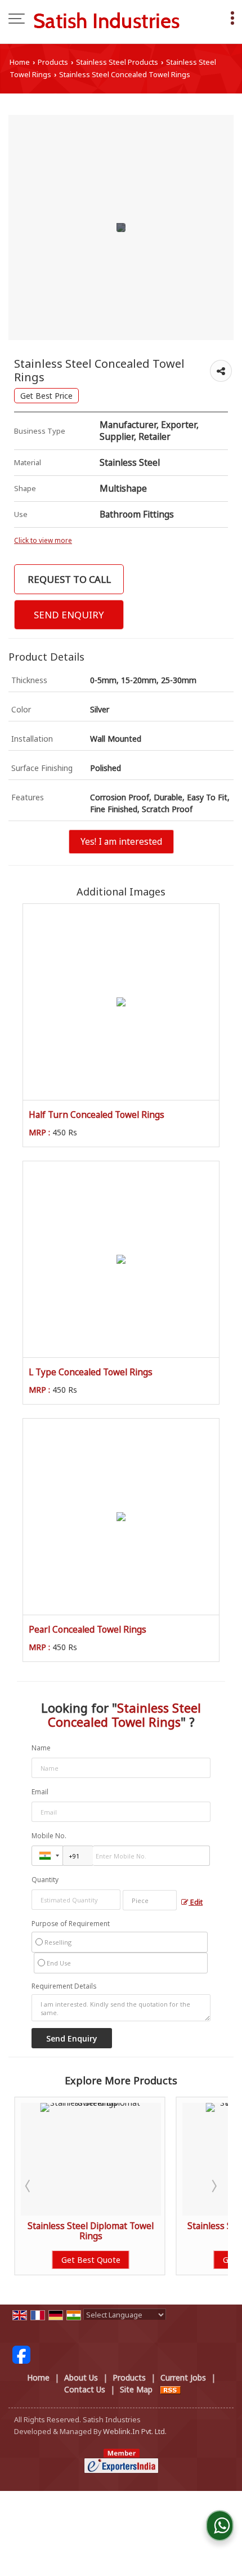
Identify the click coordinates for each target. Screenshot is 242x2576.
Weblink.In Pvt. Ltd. (135, 2432)
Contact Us (85, 2389)
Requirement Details (64, 1986)
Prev (29, 2186)
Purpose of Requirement (71, 1924)
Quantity (45, 1880)
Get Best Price (46, 396)
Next (213, 2186)
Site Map (136, 2389)
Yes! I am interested (121, 842)
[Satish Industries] (107, 20)
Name (41, 1748)
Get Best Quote (138, 2260)
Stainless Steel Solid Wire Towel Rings (138, 2231)
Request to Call (69, 579)
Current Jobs (183, 2377)
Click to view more (43, 540)
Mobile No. (49, 1836)
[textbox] (150, 1900)
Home (20, 62)
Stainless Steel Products (117, 62)
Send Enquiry (69, 615)
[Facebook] (21, 2354)
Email (40, 1792)
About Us (81, 2377)
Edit (196, 1902)
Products (53, 62)
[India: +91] (47, 1856)
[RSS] (171, 2389)
